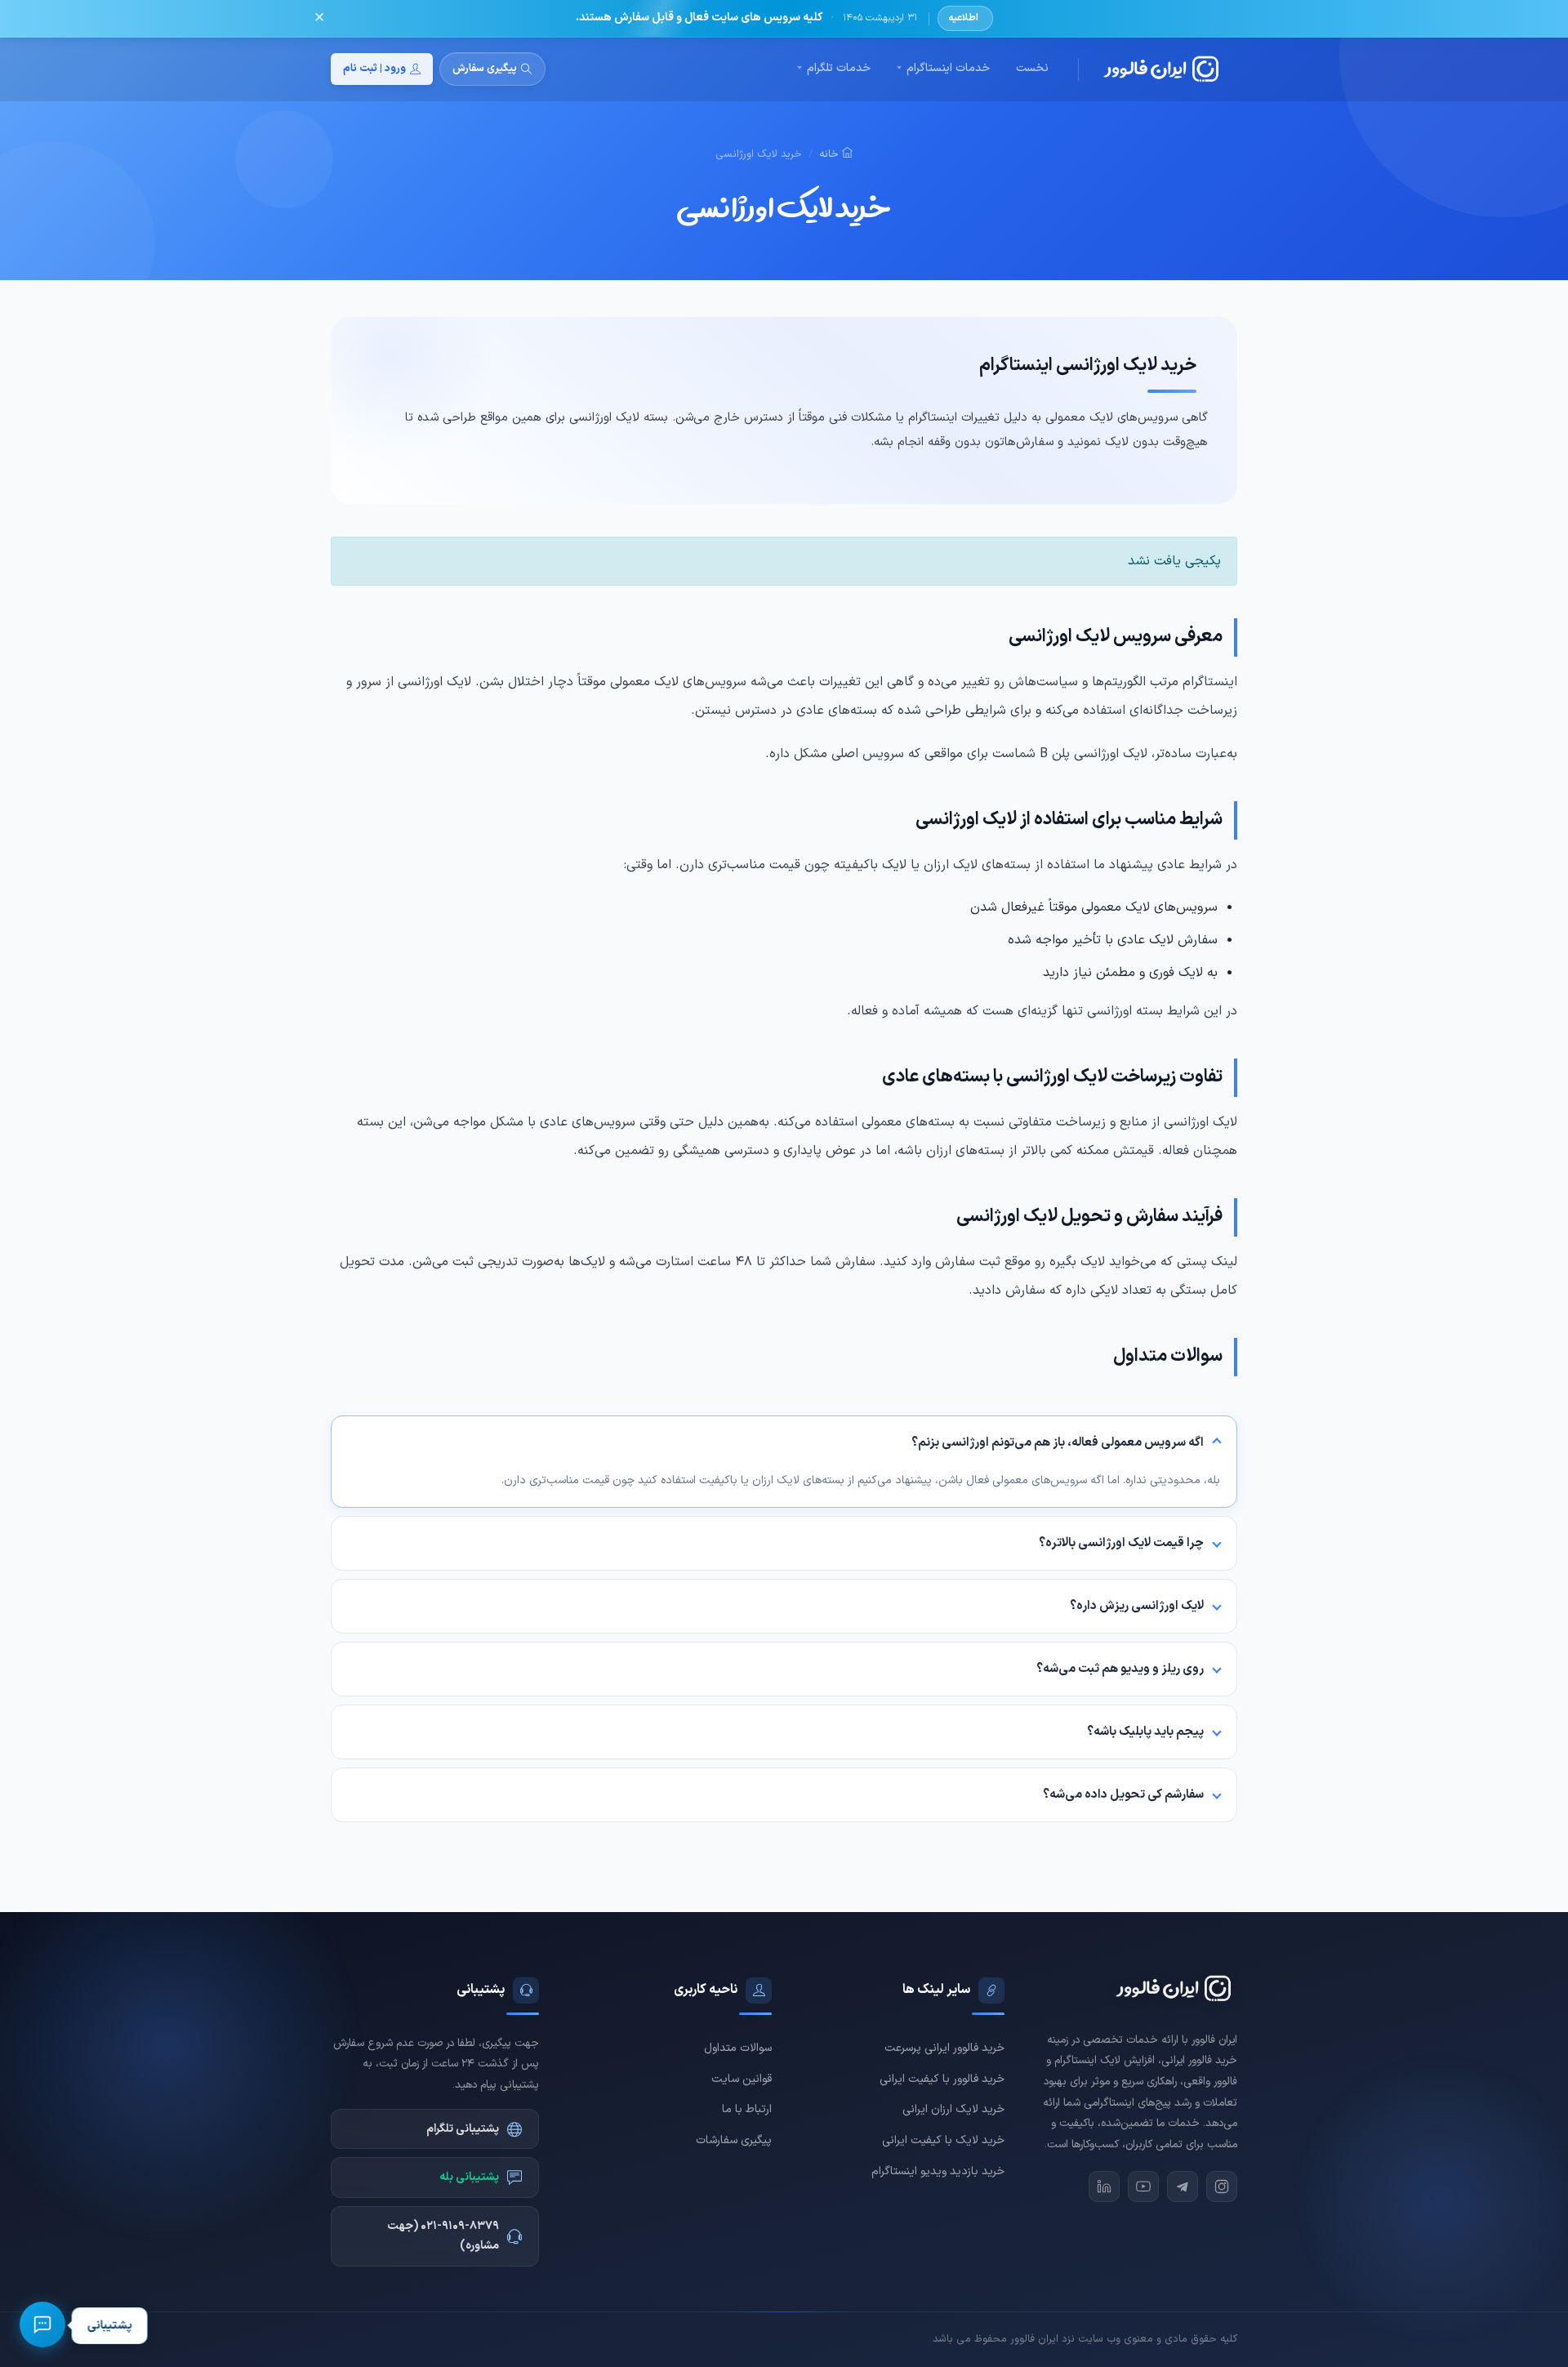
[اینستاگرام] (1222, 2186)
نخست (1032, 68)
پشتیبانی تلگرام (463, 2129)
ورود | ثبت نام (374, 69)
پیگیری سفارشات (734, 2140)
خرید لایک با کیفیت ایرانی (943, 2140)
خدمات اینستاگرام (948, 68)
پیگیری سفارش (485, 69)
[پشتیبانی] (42, 2325)
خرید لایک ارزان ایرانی (953, 2109)
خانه (831, 154)
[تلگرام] (1183, 2186)
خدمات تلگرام (839, 68)
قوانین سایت (742, 2079)
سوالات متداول (738, 2048)
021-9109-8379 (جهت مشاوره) (443, 2236)
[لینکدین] (1104, 2186)
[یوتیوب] (1143, 2186)
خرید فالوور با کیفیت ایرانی (942, 2079)
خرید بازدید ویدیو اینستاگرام (938, 2171)
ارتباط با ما (747, 2109)
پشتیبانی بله (469, 2177)
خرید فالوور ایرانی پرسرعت (944, 2048)
